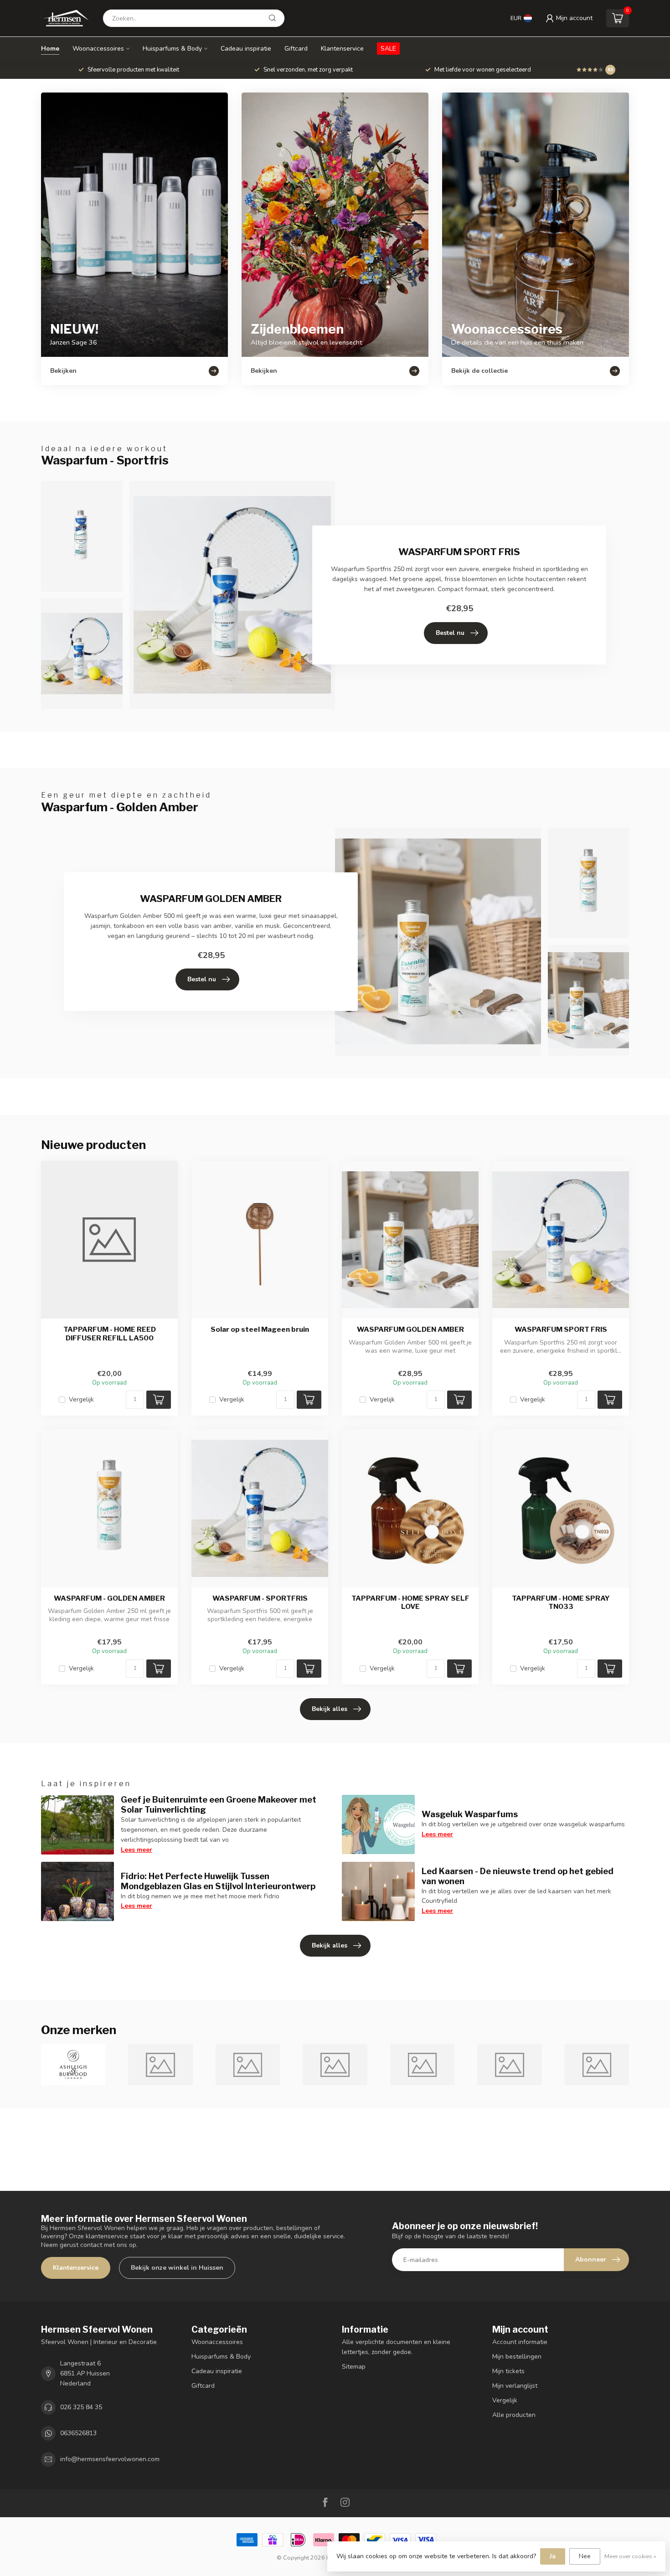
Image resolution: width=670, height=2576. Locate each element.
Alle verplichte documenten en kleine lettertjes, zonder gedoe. (396, 2347)
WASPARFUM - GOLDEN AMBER (109, 1598)
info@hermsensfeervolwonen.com (110, 2459)
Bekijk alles (330, 1709)
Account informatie (520, 2342)
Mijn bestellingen (517, 2357)
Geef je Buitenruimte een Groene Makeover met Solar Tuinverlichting (219, 1804)
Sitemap (354, 2367)
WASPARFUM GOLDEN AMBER (410, 1329)
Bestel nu (450, 633)
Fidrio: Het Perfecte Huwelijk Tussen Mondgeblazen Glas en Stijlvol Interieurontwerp (218, 1881)
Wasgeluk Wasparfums (470, 1814)
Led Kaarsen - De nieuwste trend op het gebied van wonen (518, 1876)
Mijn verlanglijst (515, 2386)
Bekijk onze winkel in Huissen (177, 2268)
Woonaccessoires (98, 49)
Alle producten (514, 2415)
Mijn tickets (508, 2371)
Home (50, 49)
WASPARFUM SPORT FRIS (561, 1329)
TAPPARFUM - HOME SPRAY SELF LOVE (410, 1602)
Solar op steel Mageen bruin (260, 1329)
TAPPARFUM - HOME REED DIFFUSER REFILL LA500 (110, 1334)
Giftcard (296, 49)
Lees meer (137, 1850)
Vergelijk (81, 1399)
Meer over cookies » (630, 2556)
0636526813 (78, 2433)
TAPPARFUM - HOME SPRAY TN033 (561, 1602)
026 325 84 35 (81, 2407)
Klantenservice (342, 49)
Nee (585, 2556)
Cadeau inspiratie (246, 49)
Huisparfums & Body (172, 49)
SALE (388, 49)
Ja (553, 2556)
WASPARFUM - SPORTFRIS (260, 1598)
